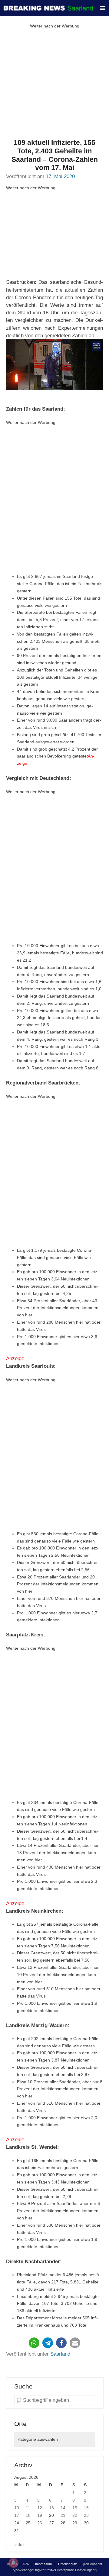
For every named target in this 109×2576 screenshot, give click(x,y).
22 (75, 2515)
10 (17, 2508)
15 (75, 2508)
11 (28, 2508)
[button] (34, 2343)
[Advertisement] (54, 84)
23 (86, 2515)
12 (40, 2508)
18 (28, 2515)
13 (51, 2508)
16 (86, 2508)
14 (63, 2508)
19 (40, 2515)
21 (63, 2515)
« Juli (19, 2545)
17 (17, 2515)
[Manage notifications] (13, 2563)
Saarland (60, 2354)
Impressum (43, 2564)
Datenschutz (68, 2564)
